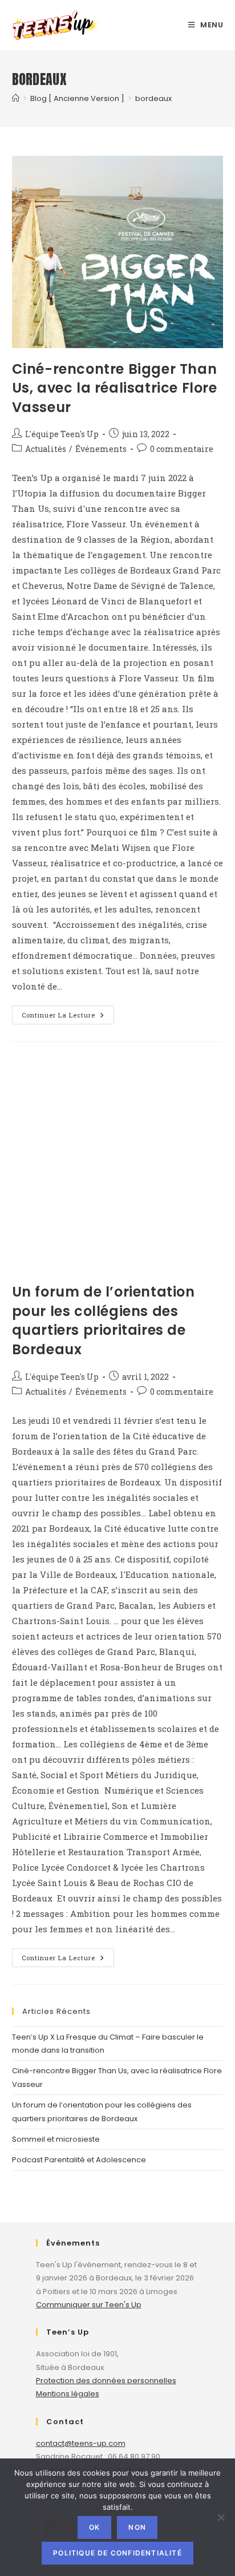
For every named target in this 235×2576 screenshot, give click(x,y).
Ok (94, 2527)
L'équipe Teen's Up (62, 434)
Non (137, 2527)
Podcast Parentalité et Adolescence (79, 2160)
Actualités (46, 449)
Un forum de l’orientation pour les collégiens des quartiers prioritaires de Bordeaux (104, 1321)
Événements (101, 449)
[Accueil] (16, 98)
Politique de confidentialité (117, 2553)
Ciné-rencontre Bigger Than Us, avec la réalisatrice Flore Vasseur (115, 388)
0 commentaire (182, 449)
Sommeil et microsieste (56, 2139)
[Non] (221, 2517)
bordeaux (153, 98)
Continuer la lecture (68, 1017)
